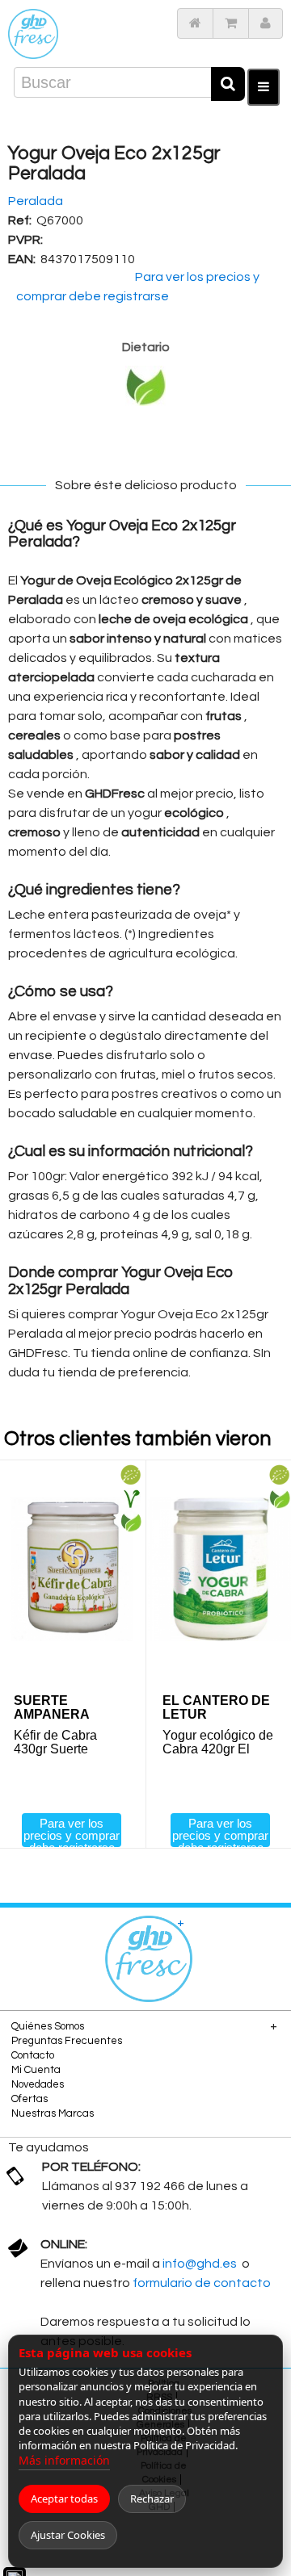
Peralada (36, 201)
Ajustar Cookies (68, 2535)
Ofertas (30, 2099)
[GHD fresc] (33, 34)
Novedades (38, 2084)
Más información (64, 2460)
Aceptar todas (64, 2499)
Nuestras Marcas (53, 2113)
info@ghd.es (201, 2264)
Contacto (33, 2055)
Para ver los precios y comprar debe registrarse (72, 1832)
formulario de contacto (202, 2283)
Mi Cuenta (36, 2070)
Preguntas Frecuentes (67, 2041)
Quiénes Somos (48, 2026)
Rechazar (152, 2499)
